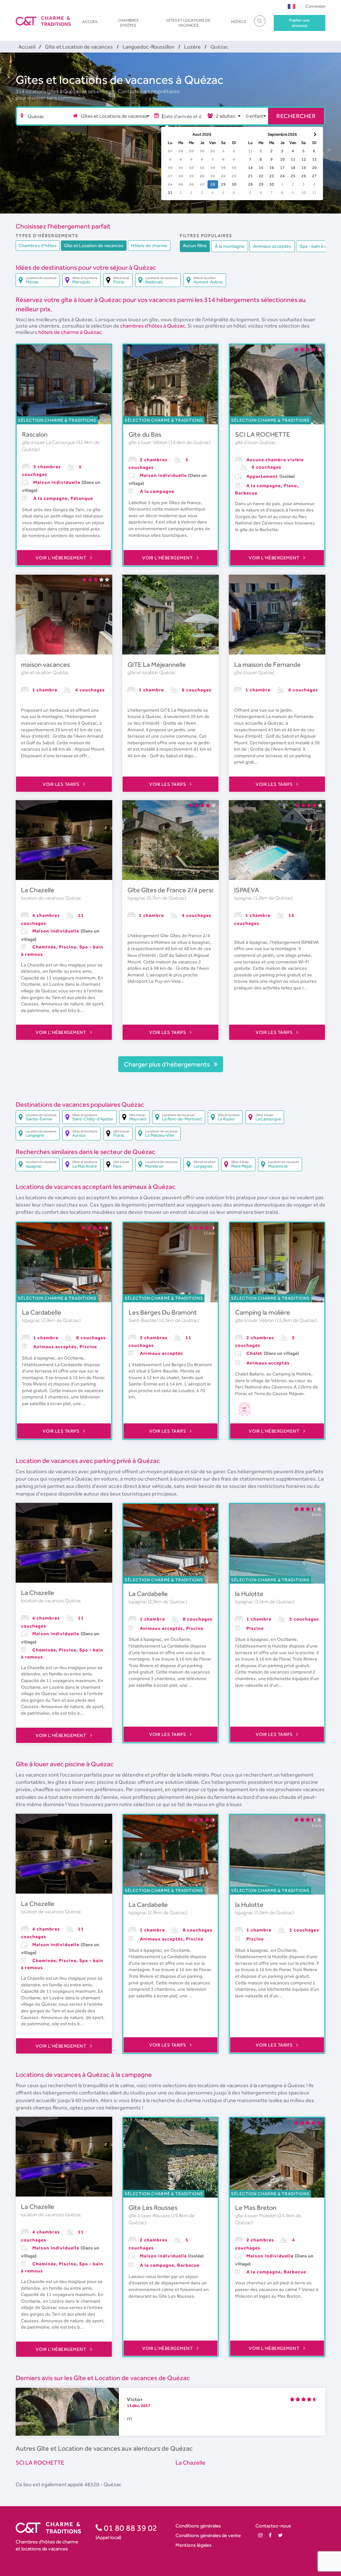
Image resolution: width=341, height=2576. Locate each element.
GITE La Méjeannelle (157, 664)
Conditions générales (198, 2526)
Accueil (90, 22)
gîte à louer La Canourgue (49, 442)
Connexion (315, 6)
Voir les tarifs (62, 784)
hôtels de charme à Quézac (70, 332)
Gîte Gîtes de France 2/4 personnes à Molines (192, 890)
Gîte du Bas (145, 434)
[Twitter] (280, 2535)
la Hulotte (249, 1594)
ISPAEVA (247, 890)
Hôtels (239, 22)
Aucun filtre (195, 245)
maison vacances (45, 664)
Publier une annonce (299, 23)
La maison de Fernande (267, 664)
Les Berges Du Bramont (163, 1312)
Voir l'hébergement (62, 558)
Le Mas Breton (256, 2208)
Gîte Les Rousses (153, 2208)
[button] (292, 6)
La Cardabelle (42, 1312)
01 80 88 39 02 (130, 2528)
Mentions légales (193, 2545)
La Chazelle (38, 890)
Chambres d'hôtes (128, 23)
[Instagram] (260, 2535)
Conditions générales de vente (208, 2535)
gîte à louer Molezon (256, 2216)
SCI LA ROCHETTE (263, 434)
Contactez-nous (273, 2526)
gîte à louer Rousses (150, 2216)
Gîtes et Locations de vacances (188, 23)
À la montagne (230, 246)
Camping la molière (263, 1312)
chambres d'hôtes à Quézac (153, 326)
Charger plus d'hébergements (168, 1064)
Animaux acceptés (272, 246)
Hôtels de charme (149, 245)
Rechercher (296, 116)
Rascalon (35, 434)
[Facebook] (270, 2535)
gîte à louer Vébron (149, 442)
